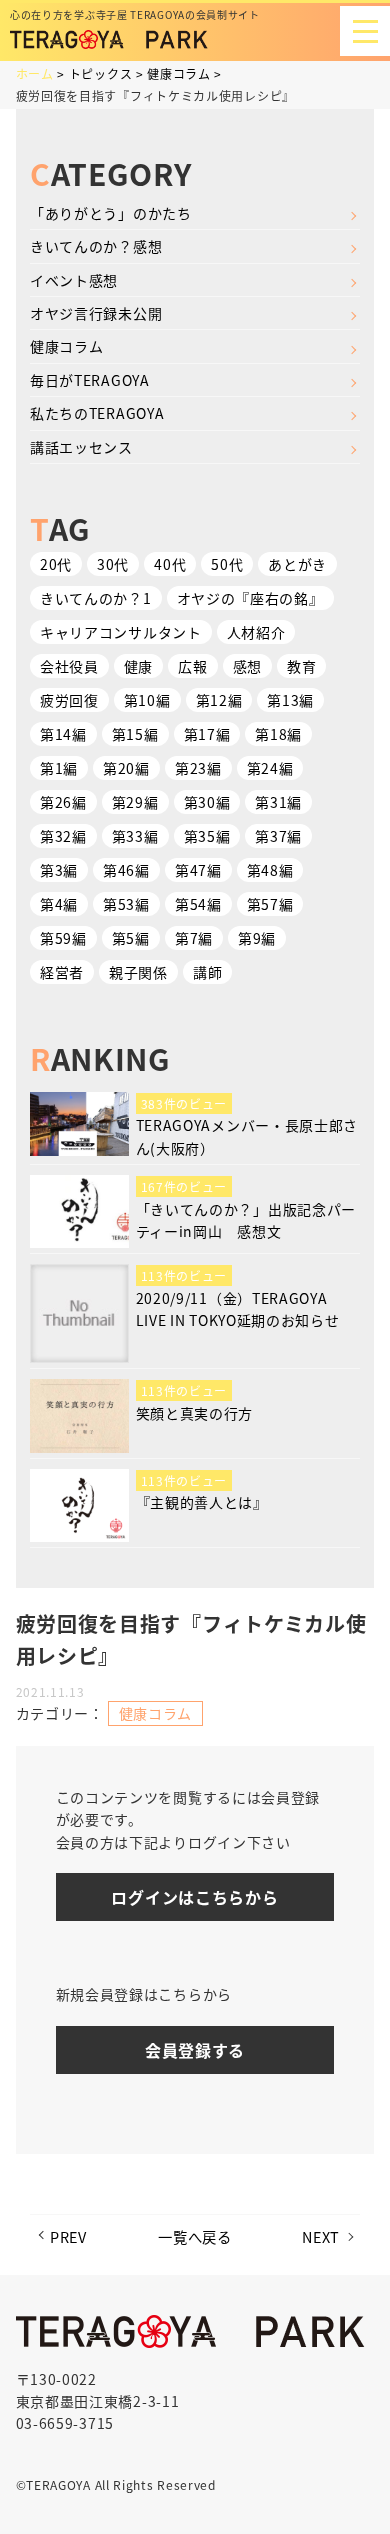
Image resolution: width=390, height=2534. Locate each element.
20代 (56, 564)
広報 (192, 666)
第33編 (135, 836)
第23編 (198, 768)
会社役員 (69, 666)
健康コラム (67, 346)
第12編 (219, 700)
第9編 (257, 938)
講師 (207, 972)
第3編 (59, 870)
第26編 (63, 802)
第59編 (63, 938)
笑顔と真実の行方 (195, 1413)
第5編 (131, 938)
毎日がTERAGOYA (90, 380)
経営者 (62, 972)
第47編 (198, 870)
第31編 (278, 802)
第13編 (290, 700)
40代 (170, 564)
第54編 (198, 904)
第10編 (147, 700)
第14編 (63, 734)
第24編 (270, 768)
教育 (301, 666)
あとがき (297, 564)
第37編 (278, 836)
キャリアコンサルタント (121, 632)
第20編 (126, 768)
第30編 (207, 802)
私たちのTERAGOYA (97, 413)
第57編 (270, 904)
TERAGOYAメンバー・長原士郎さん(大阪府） (247, 1136)
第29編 (135, 802)
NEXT (321, 2236)
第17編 (207, 734)
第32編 (63, 836)
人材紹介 (256, 632)
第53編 (126, 904)
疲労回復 (69, 700)
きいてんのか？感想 (96, 246)
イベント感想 (74, 280)
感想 (247, 666)
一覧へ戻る (195, 2236)
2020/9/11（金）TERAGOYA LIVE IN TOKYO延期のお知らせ (238, 1309)
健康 (138, 666)
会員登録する (195, 2050)
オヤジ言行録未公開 (96, 313)
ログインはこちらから (194, 1897)
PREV (68, 2236)
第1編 (59, 768)
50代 (227, 564)
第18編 (278, 734)
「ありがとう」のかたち (111, 213)
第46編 (126, 870)
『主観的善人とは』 (202, 1502)
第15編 (135, 734)
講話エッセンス (81, 447)
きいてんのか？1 (96, 598)
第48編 (270, 870)
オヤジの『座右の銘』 (250, 598)
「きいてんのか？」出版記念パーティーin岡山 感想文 (246, 1220)
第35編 (207, 836)
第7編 (194, 938)
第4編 (59, 904)
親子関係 (138, 972)
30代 (113, 564)
